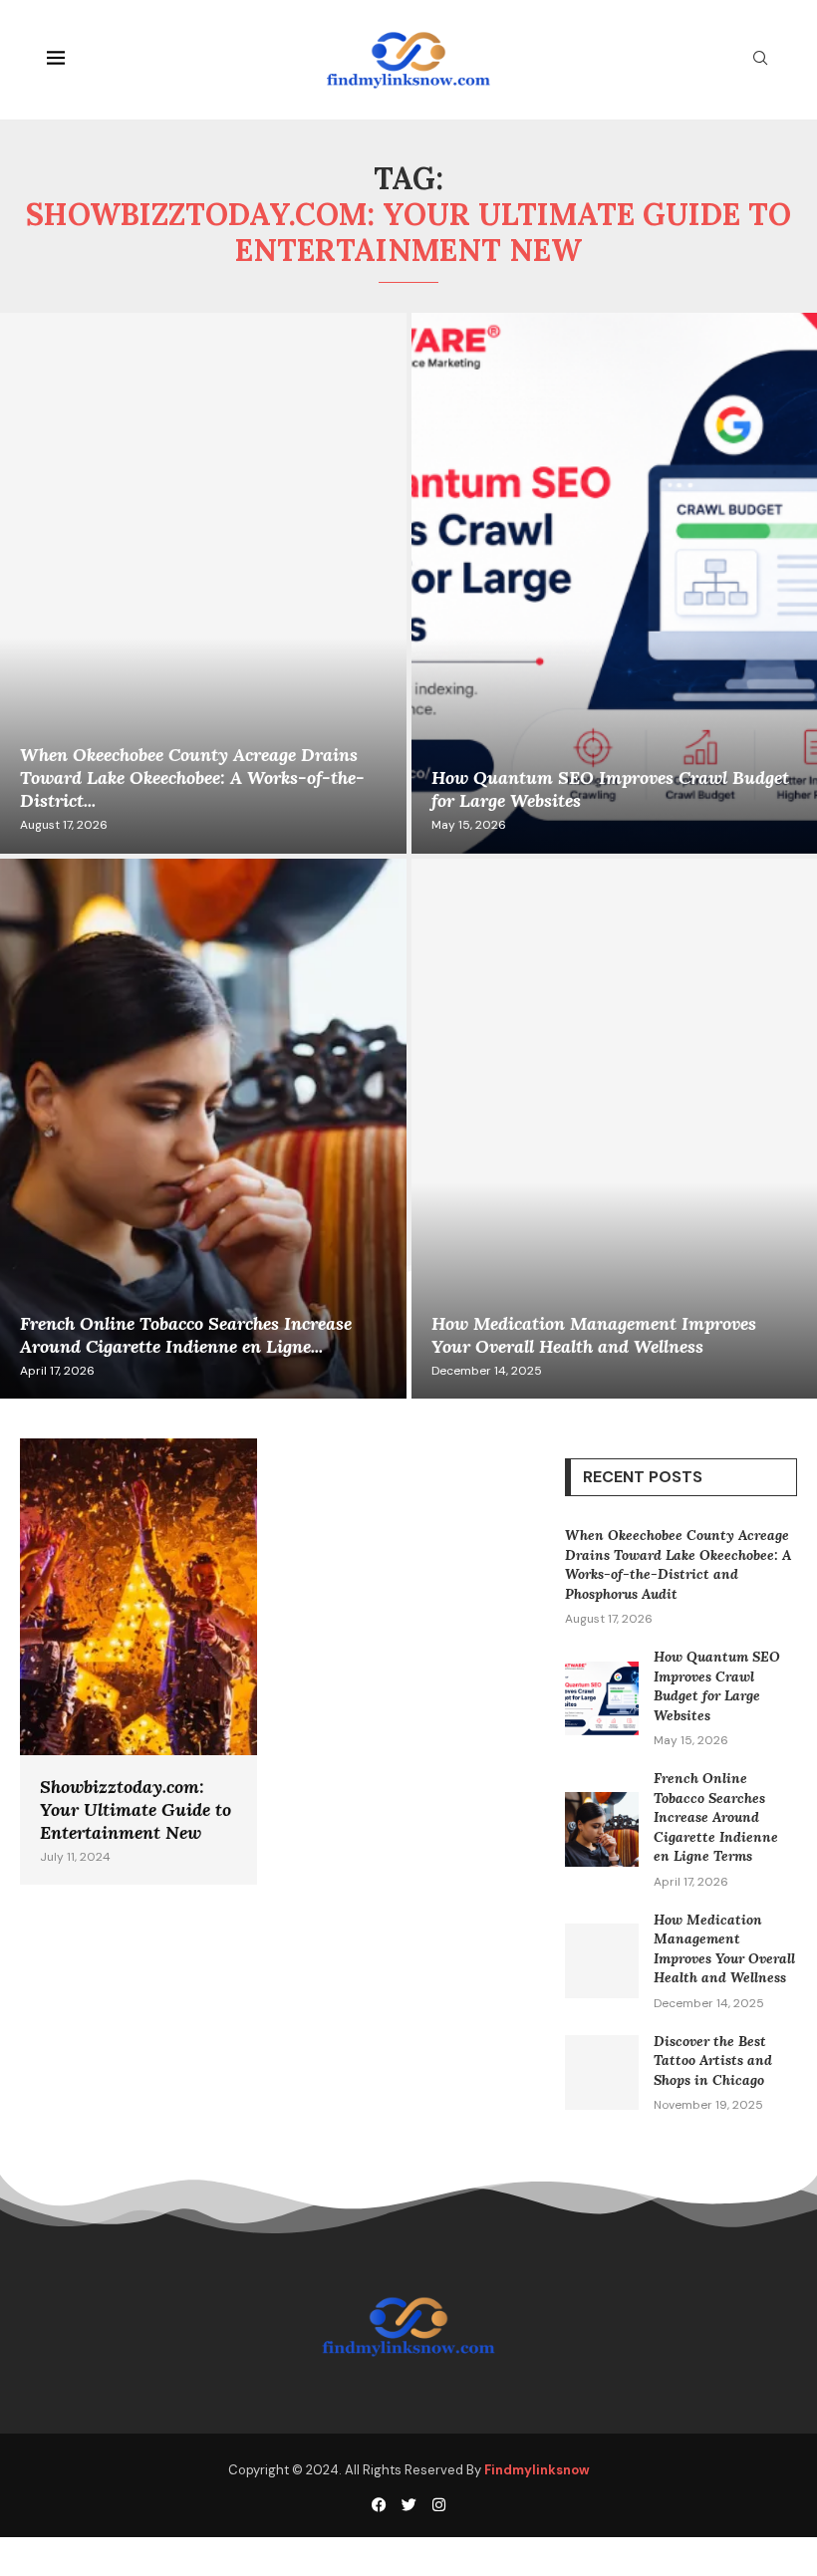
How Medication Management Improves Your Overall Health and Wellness (594, 1335)
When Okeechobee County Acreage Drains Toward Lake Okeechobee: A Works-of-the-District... (192, 777)
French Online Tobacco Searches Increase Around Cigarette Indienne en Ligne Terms (716, 1817)
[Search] (760, 60)
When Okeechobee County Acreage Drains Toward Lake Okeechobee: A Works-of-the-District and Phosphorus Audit (678, 1564)
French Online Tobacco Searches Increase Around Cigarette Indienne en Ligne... (186, 1335)
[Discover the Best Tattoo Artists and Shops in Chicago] (602, 2072)
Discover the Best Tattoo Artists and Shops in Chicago (713, 2061)
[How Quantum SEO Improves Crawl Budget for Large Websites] (602, 1699)
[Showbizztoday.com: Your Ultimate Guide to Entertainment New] (138, 1662)
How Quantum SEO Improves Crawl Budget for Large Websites (717, 1686)
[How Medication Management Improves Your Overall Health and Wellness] (602, 1961)
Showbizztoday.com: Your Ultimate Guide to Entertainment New (136, 1809)
